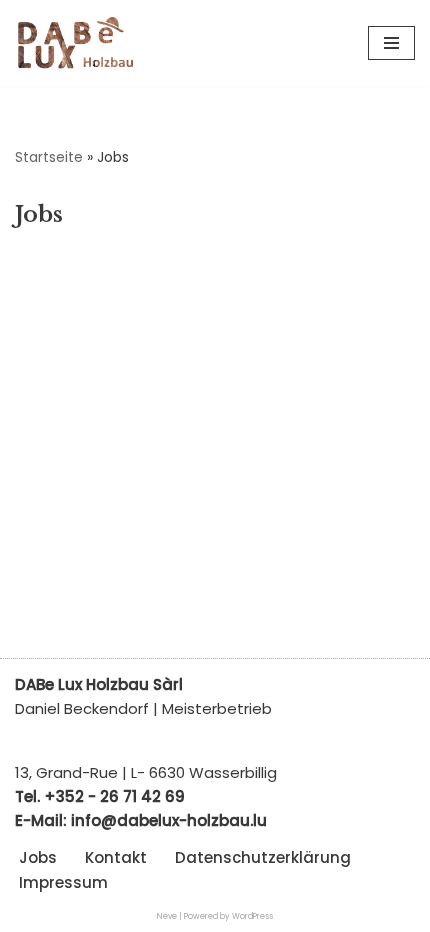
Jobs (38, 857)
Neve (167, 916)
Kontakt (116, 857)
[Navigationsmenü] (391, 43)
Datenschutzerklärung (263, 857)
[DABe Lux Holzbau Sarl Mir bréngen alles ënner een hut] (75, 43)
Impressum (63, 882)
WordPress (252, 916)
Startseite (49, 157)
